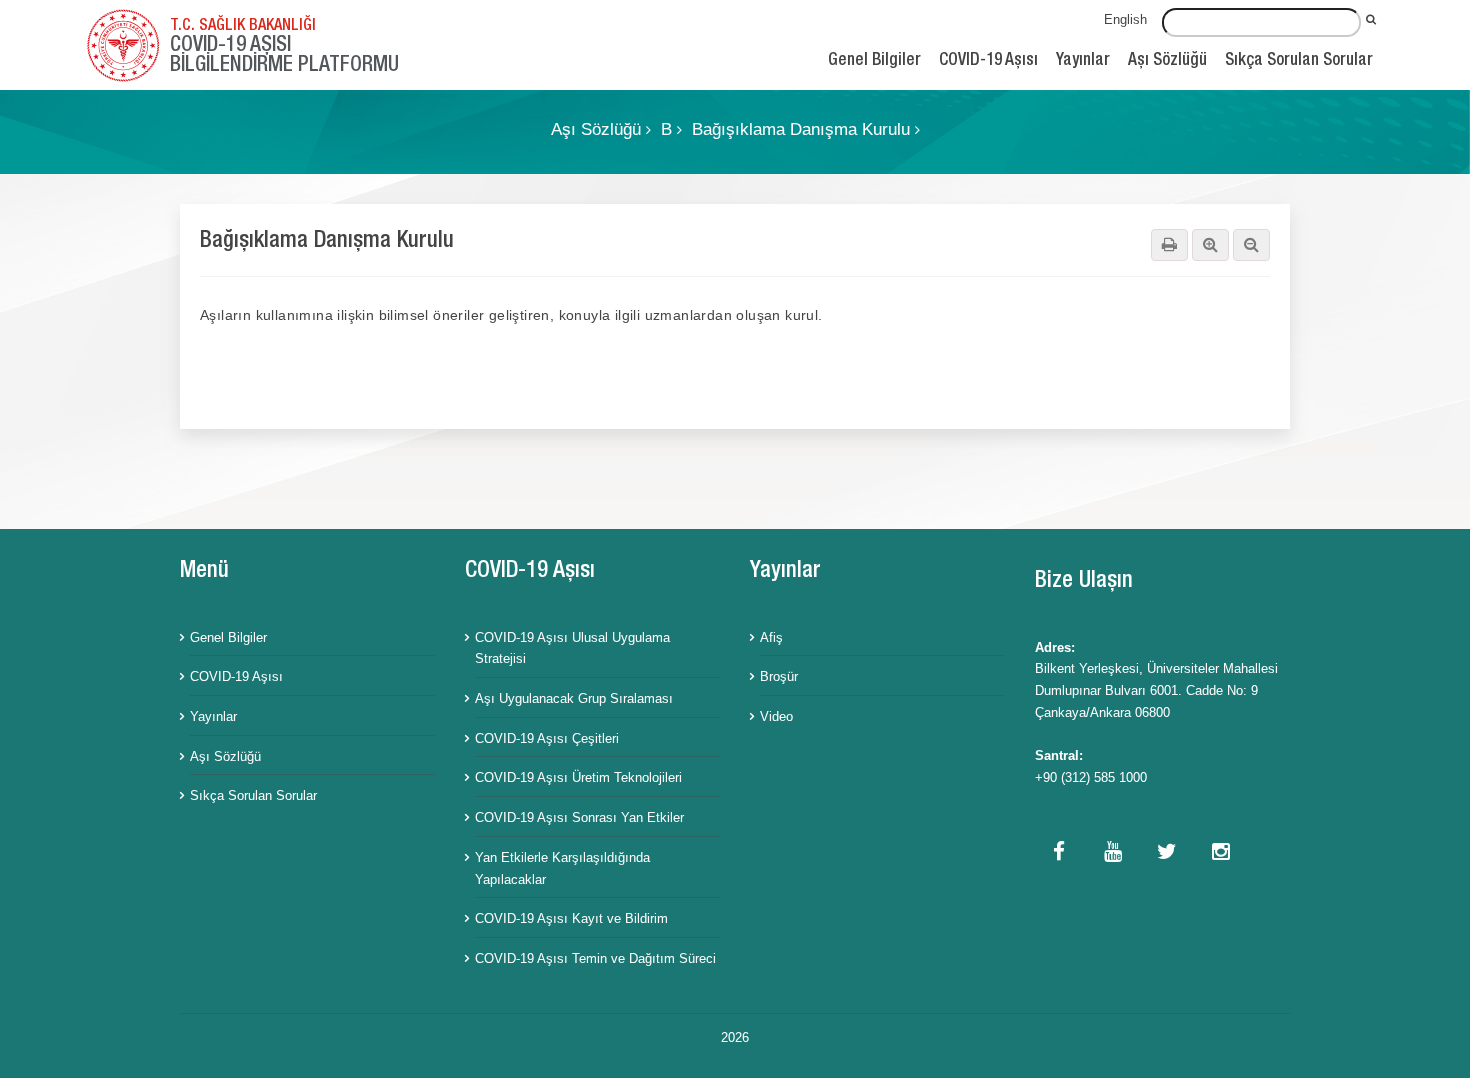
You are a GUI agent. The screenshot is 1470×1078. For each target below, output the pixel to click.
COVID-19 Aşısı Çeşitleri (547, 738)
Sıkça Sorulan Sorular (1299, 61)
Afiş (771, 637)
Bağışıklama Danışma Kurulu (803, 129)
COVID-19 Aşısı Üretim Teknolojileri (578, 777)
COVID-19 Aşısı (988, 61)
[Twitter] (1167, 853)
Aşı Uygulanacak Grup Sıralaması (574, 698)
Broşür (779, 676)
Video (776, 716)
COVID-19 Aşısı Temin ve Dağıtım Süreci (595, 958)
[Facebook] (1059, 853)
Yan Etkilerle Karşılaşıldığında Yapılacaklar (562, 868)
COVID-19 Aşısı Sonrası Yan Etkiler (579, 817)
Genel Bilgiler (874, 61)
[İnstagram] (1221, 853)
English (1125, 19)
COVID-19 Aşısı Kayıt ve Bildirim (571, 918)
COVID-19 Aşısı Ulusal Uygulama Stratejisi (572, 648)
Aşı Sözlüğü (1167, 61)
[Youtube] (1113, 853)
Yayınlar (1083, 61)
